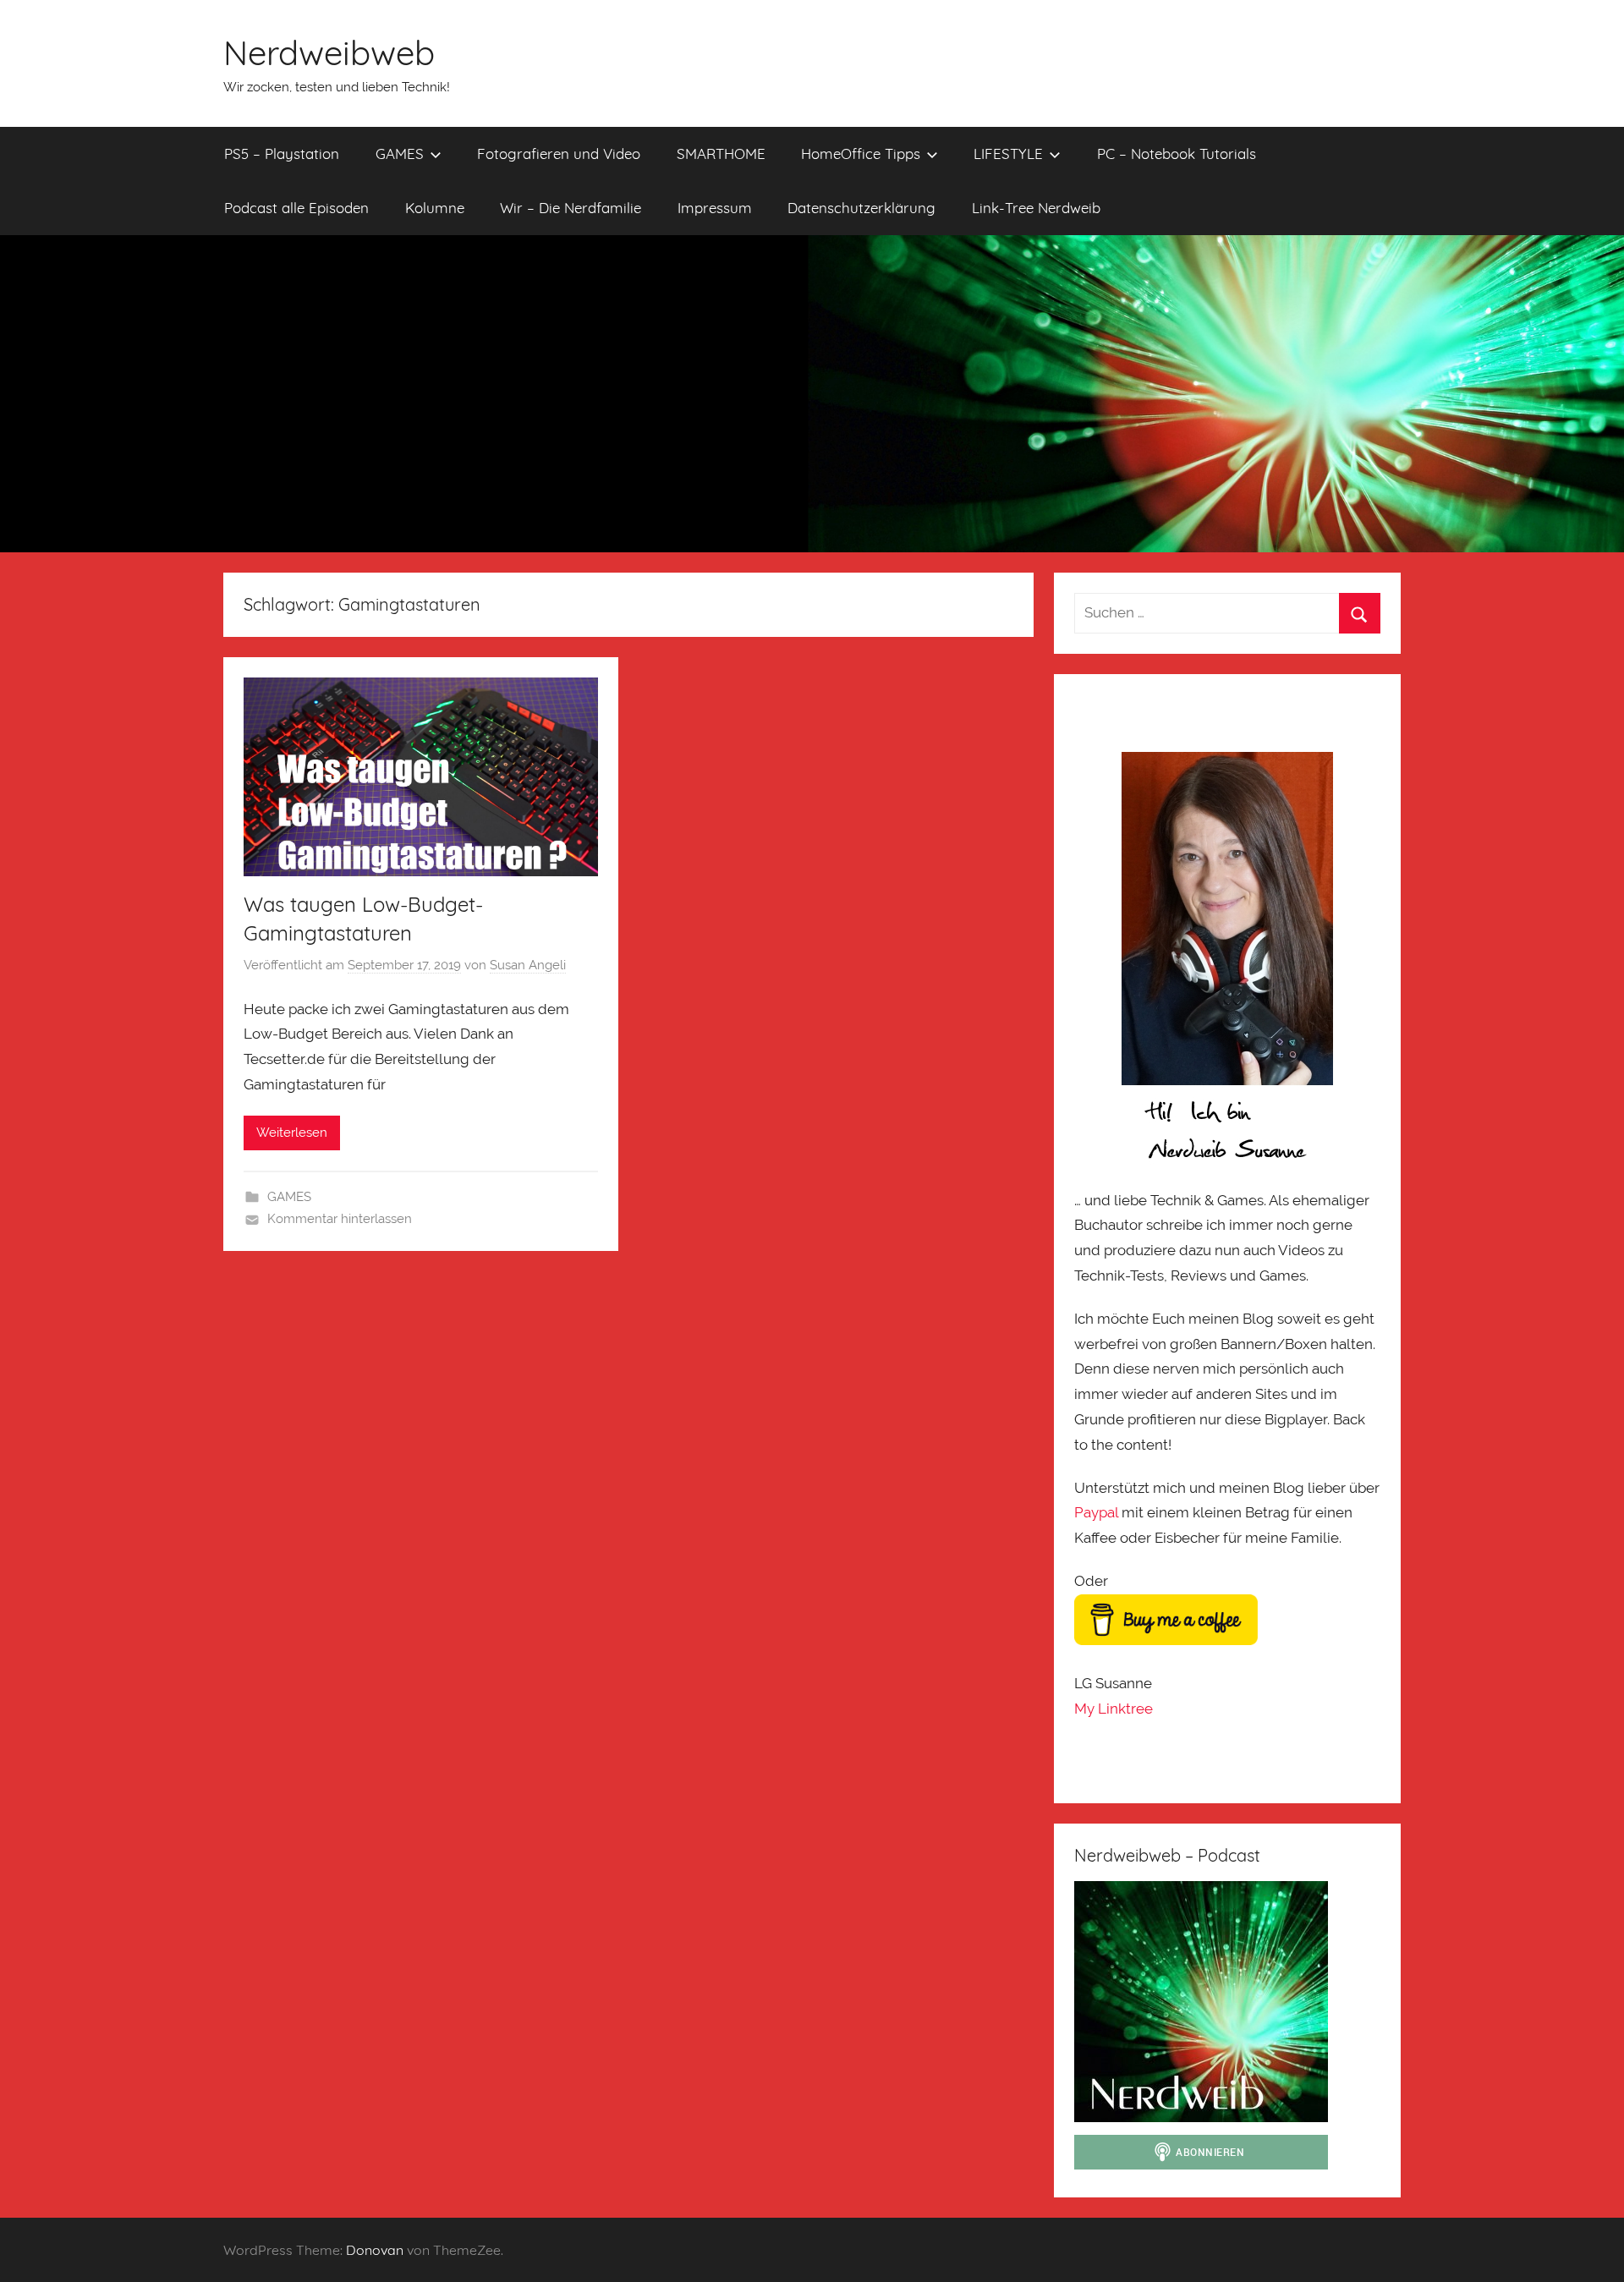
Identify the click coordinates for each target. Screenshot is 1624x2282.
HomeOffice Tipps (861, 154)
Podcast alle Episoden (296, 208)
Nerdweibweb (329, 52)
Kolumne (435, 208)
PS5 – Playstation (282, 154)
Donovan (375, 2250)
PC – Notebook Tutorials (1177, 154)
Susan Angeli (528, 965)
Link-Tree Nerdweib (1036, 208)
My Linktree (1114, 1709)
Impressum (715, 208)
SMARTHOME (721, 154)
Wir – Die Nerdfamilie (571, 208)
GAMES (400, 154)
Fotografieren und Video (559, 154)
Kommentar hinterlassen (340, 1219)
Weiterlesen (292, 1133)
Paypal (1096, 1512)
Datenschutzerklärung (861, 208)
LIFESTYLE (1008, 154)
